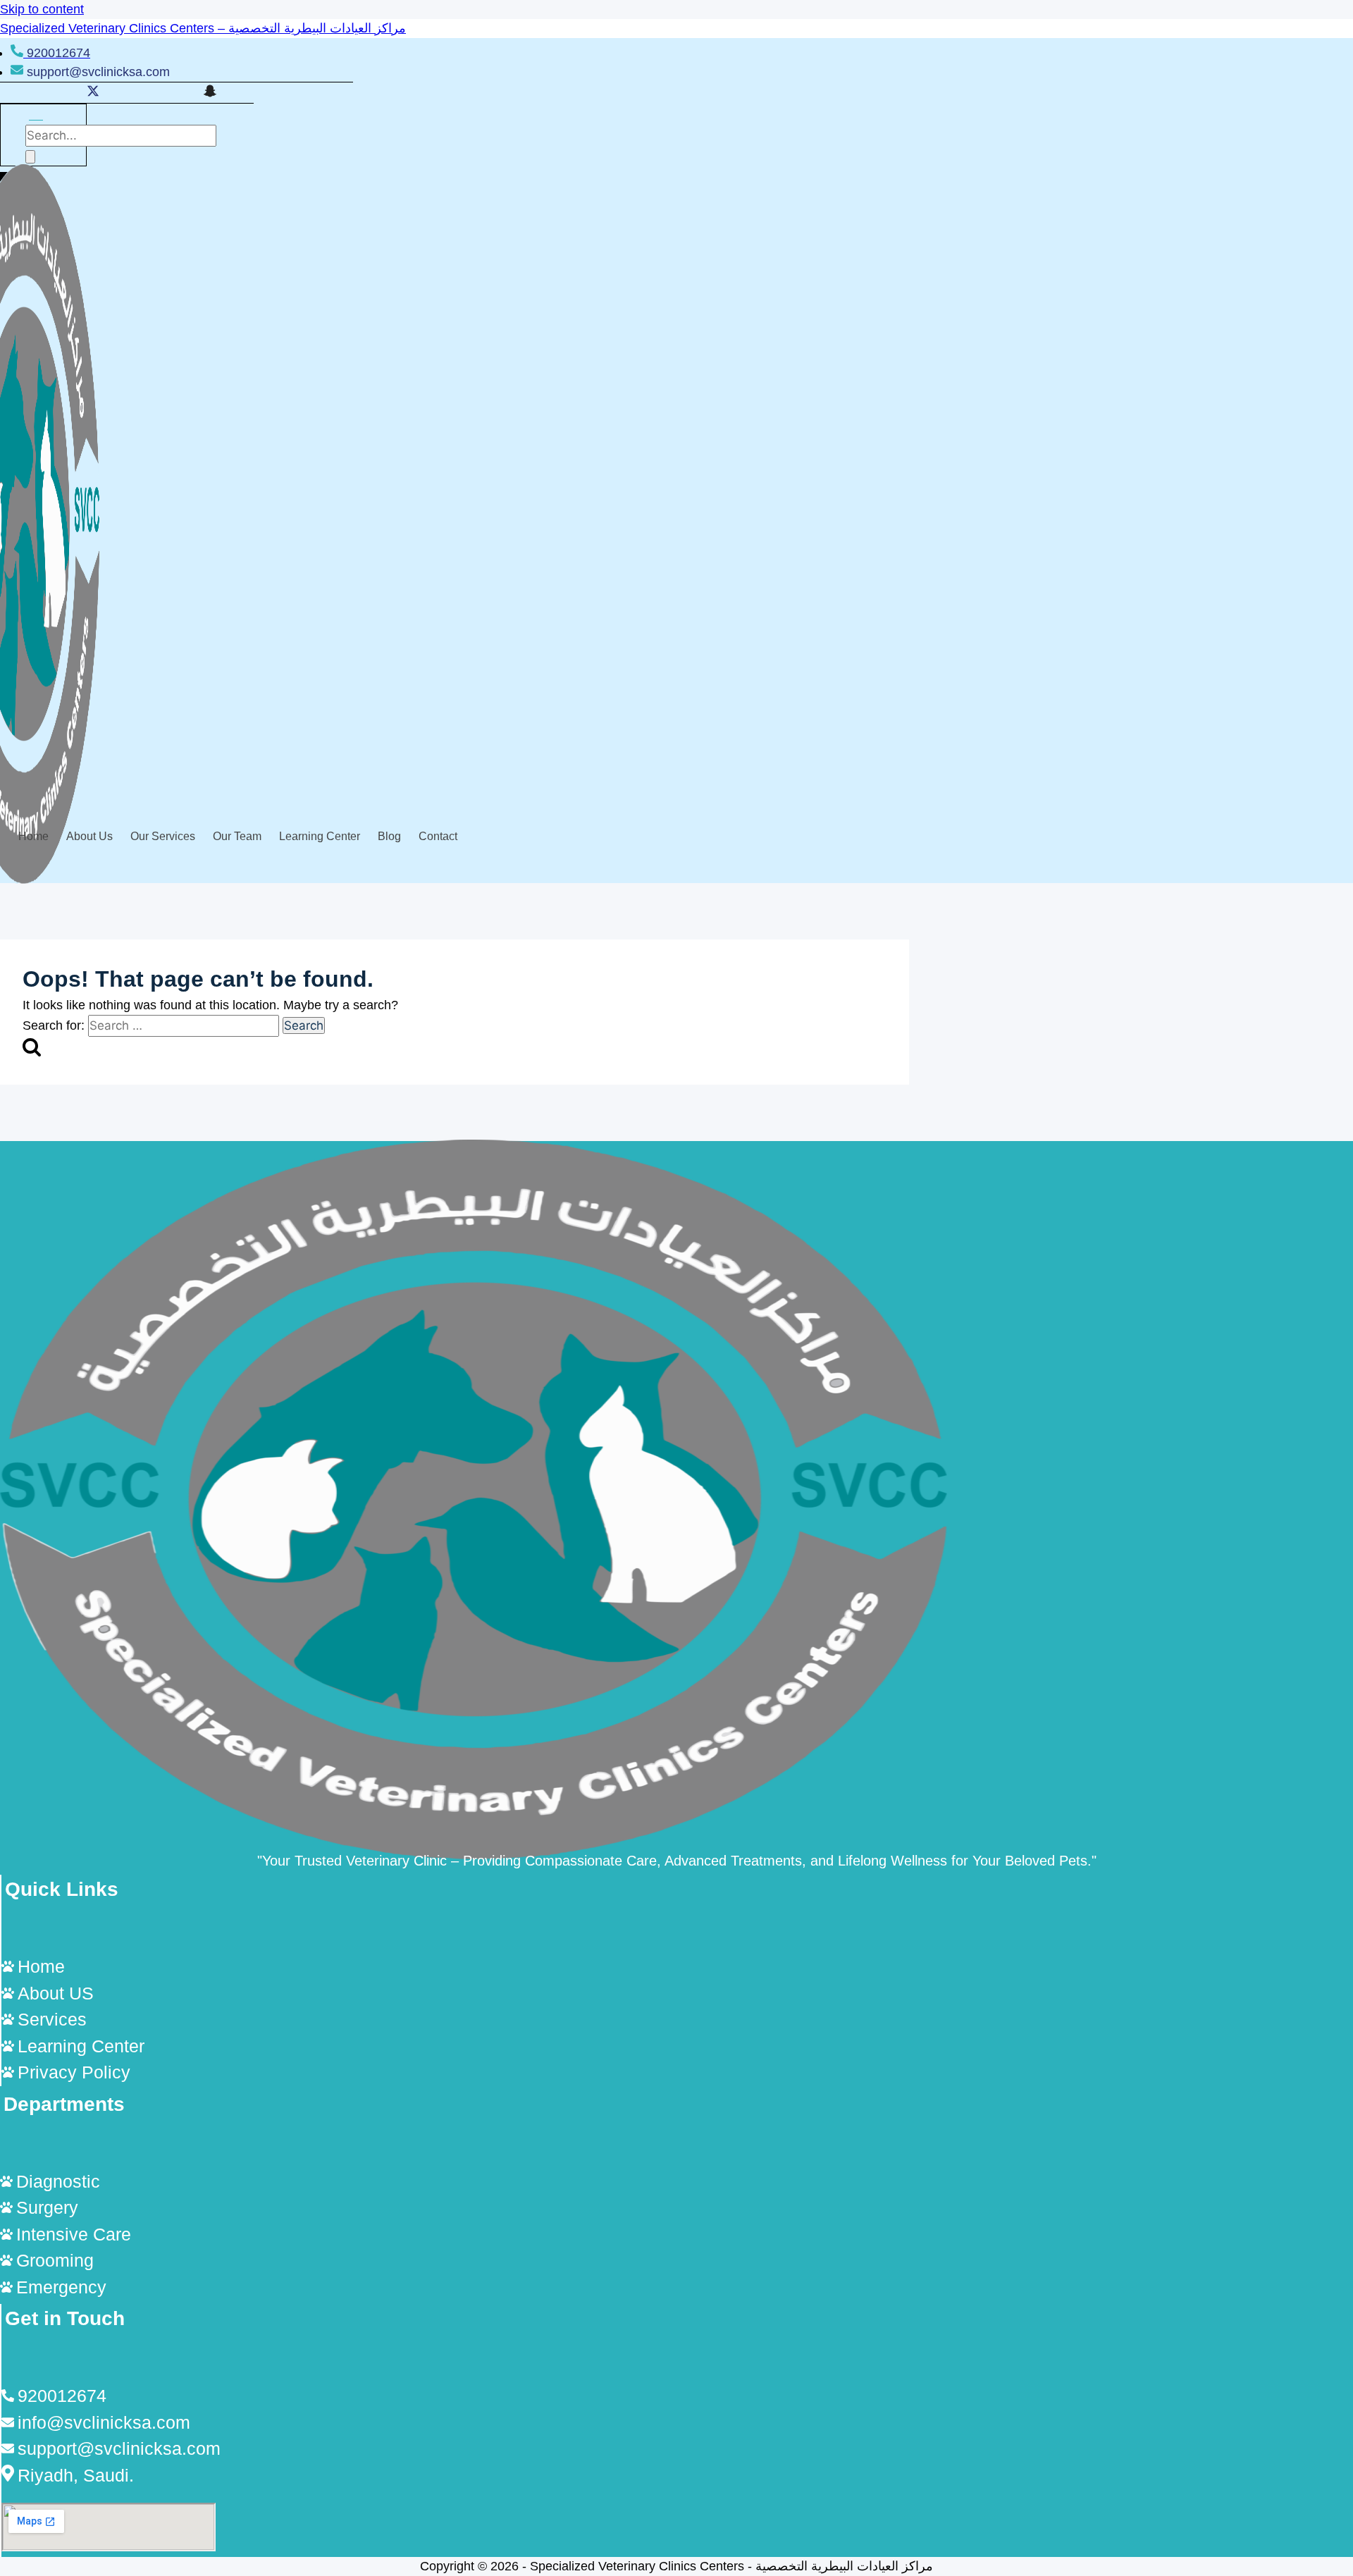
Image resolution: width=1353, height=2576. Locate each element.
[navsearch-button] (36, 115)
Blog (389, 836)
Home (33, 836)
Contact (438, 836)
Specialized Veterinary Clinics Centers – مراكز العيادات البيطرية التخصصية (203, 28)
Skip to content (42, 9)
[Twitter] (93, 93)
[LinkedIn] (123, 93)
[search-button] (30, 157)
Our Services (163, 836)
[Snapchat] (210, 93)
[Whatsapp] (152, 93)
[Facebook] (63, 93)
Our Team (237, 836)
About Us (89, 836)
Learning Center (320, 836)
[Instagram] (180, 93)
